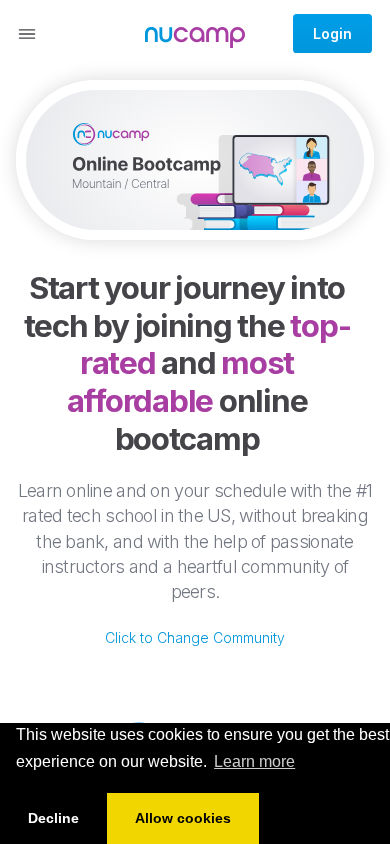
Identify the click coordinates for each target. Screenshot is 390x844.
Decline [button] (53, 818)
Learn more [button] (254, 761)
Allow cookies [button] (183, 818)
